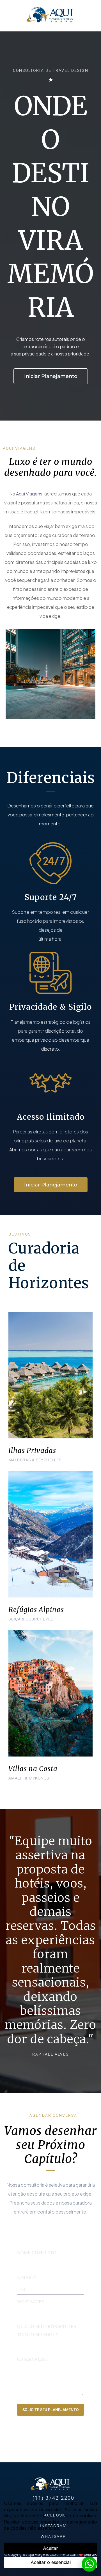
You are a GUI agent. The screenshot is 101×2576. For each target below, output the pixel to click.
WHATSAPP (31, 2302)
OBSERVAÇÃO (32, 2359)
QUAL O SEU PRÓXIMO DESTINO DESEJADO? (47, 2331)
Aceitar (50, 2548)
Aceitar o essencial (51, 2562)
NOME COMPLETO (37, 2253)
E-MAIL (27, 2277)
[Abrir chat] (89, 2564)
